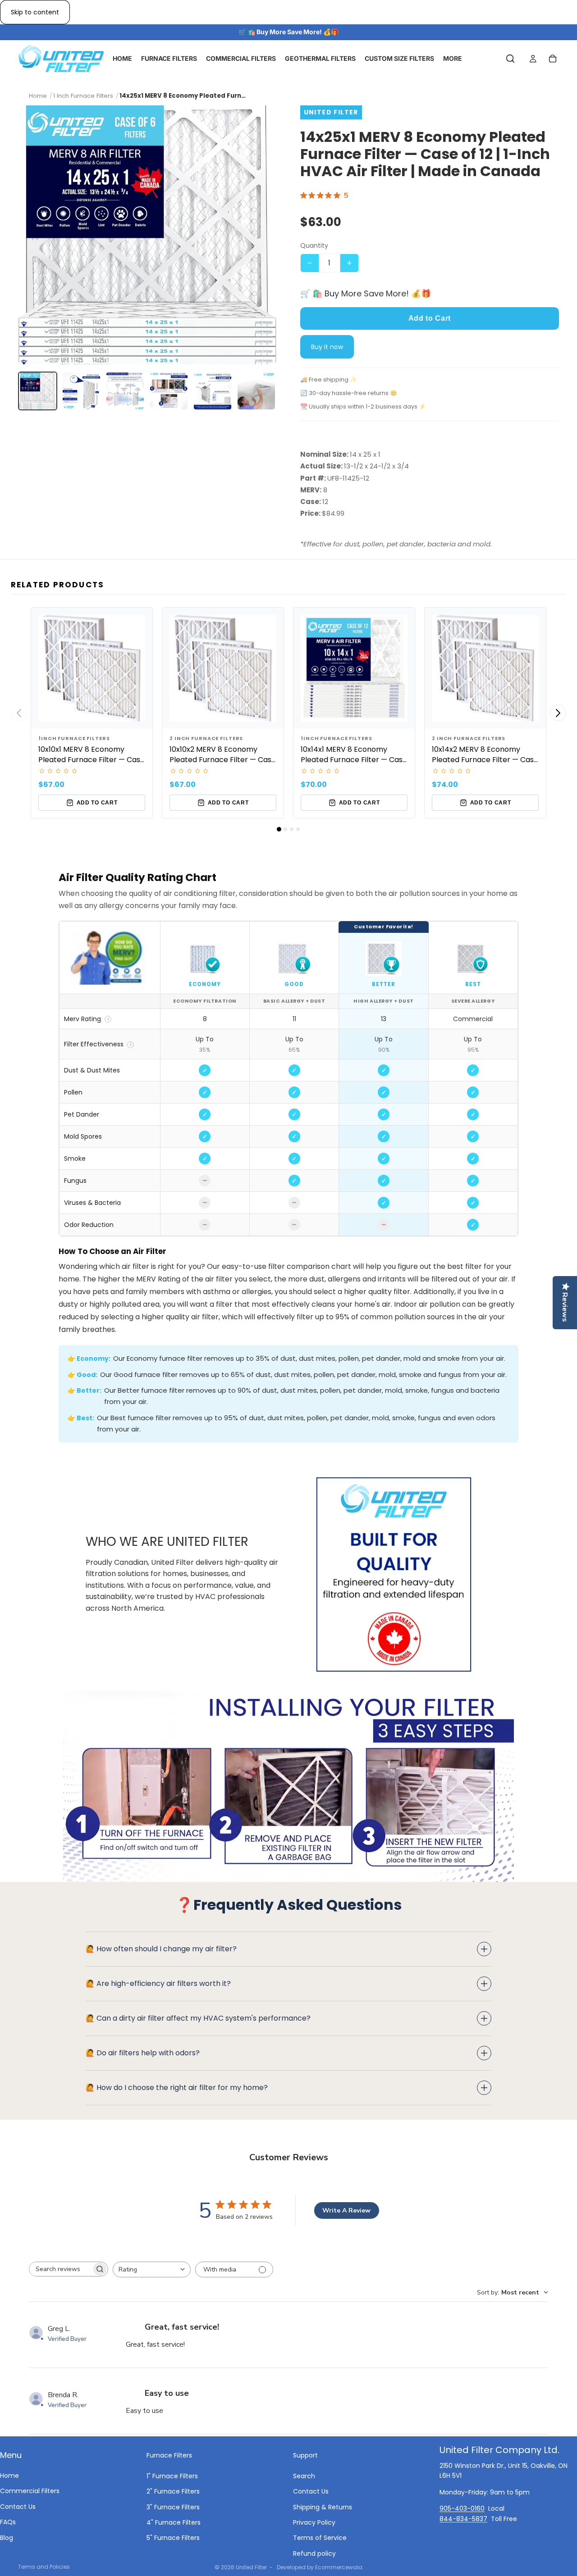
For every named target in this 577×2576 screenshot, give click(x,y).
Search (304, 2476)
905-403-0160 (462, 2508)
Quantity (314, 245)
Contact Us (18, 2506)
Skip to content (35, 12)
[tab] (279, 829)
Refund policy (314, 2553)
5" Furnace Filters (173, 2538)
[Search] (510, 59)
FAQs (8, 2522)
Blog (7, 2537)
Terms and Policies (44, 2567)
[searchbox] (60, 2269)
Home (9, 2476)
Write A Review (346, 2210)
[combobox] (152, 2269)
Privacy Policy (314, 2522)
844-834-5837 (463, 2518)
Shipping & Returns (323, 2507)
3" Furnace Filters (173, 2507)
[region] (288, 1079)
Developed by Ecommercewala (320, 2567)
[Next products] (558, 713)
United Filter (251, 2567)
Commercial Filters (30, 2491)
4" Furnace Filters (174, 2522)
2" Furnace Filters (173, 2491)
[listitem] (38, 391)
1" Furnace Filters (172, 2476)
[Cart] (553, 59)
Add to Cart (430, 318)
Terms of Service (320, 2538)
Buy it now (327, 347)
